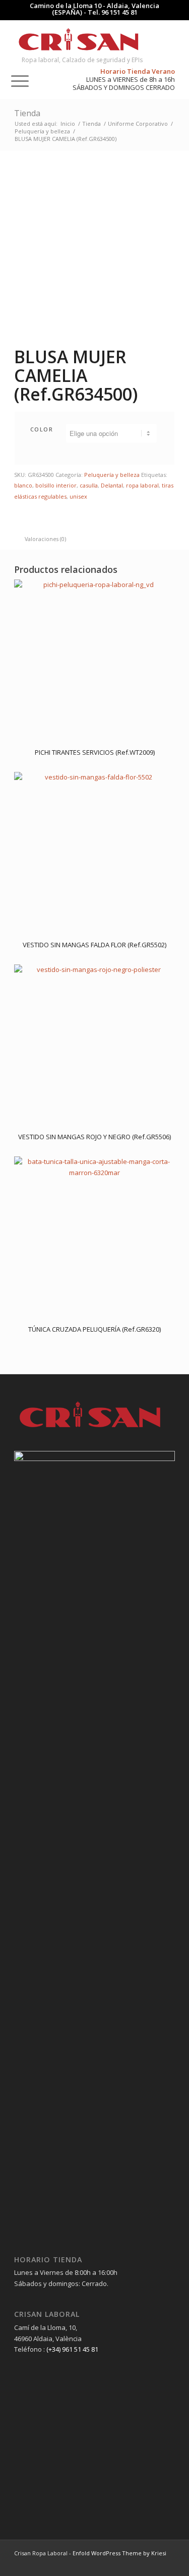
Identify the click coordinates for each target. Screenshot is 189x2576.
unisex (78, 496)
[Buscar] (11, 40)
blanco (23, 485)
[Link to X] (167, 2563)
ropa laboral (142, 485)
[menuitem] (11, 40)
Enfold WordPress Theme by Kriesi (119, 2553)
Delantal (112, 485)
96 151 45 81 (119, 12)
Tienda (27, 113)
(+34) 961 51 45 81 (72, 2349)
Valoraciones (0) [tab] (45, 539)
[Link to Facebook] (137, 2563)
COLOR (42, 429)
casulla (89, 485)
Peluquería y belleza (112, 475)
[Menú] (15, 80)
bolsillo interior (56, 485)
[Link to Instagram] (152, 2563)
